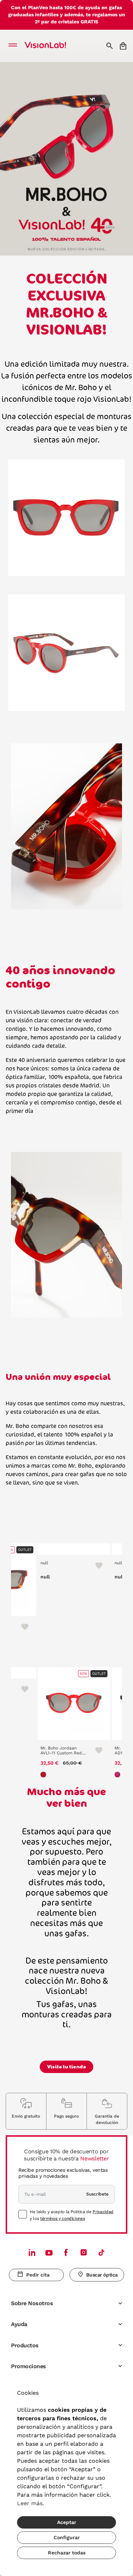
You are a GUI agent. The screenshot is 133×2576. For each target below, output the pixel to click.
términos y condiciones (62, 2218)
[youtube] (84, 2252)
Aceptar (67, 2522)
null (44, 1563)
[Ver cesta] (124, 46)
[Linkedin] (32, 2252)
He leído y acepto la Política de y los (72, 2215)
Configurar (67, 2537)
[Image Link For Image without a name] (66, 517)
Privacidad (103, 2212)
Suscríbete (97, 2194)
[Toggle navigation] (15, 46)
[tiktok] (101, 2252)
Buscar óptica (102, 2275)
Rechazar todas (67, 2553)
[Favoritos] (22, 1626)
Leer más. (31, 2503)
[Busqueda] (110, 46)
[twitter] (49, 2252)
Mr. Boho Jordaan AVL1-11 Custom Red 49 (61, 1751)
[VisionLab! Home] (55, 46)
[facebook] (66, 2252)
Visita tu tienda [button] (66, 2067)
